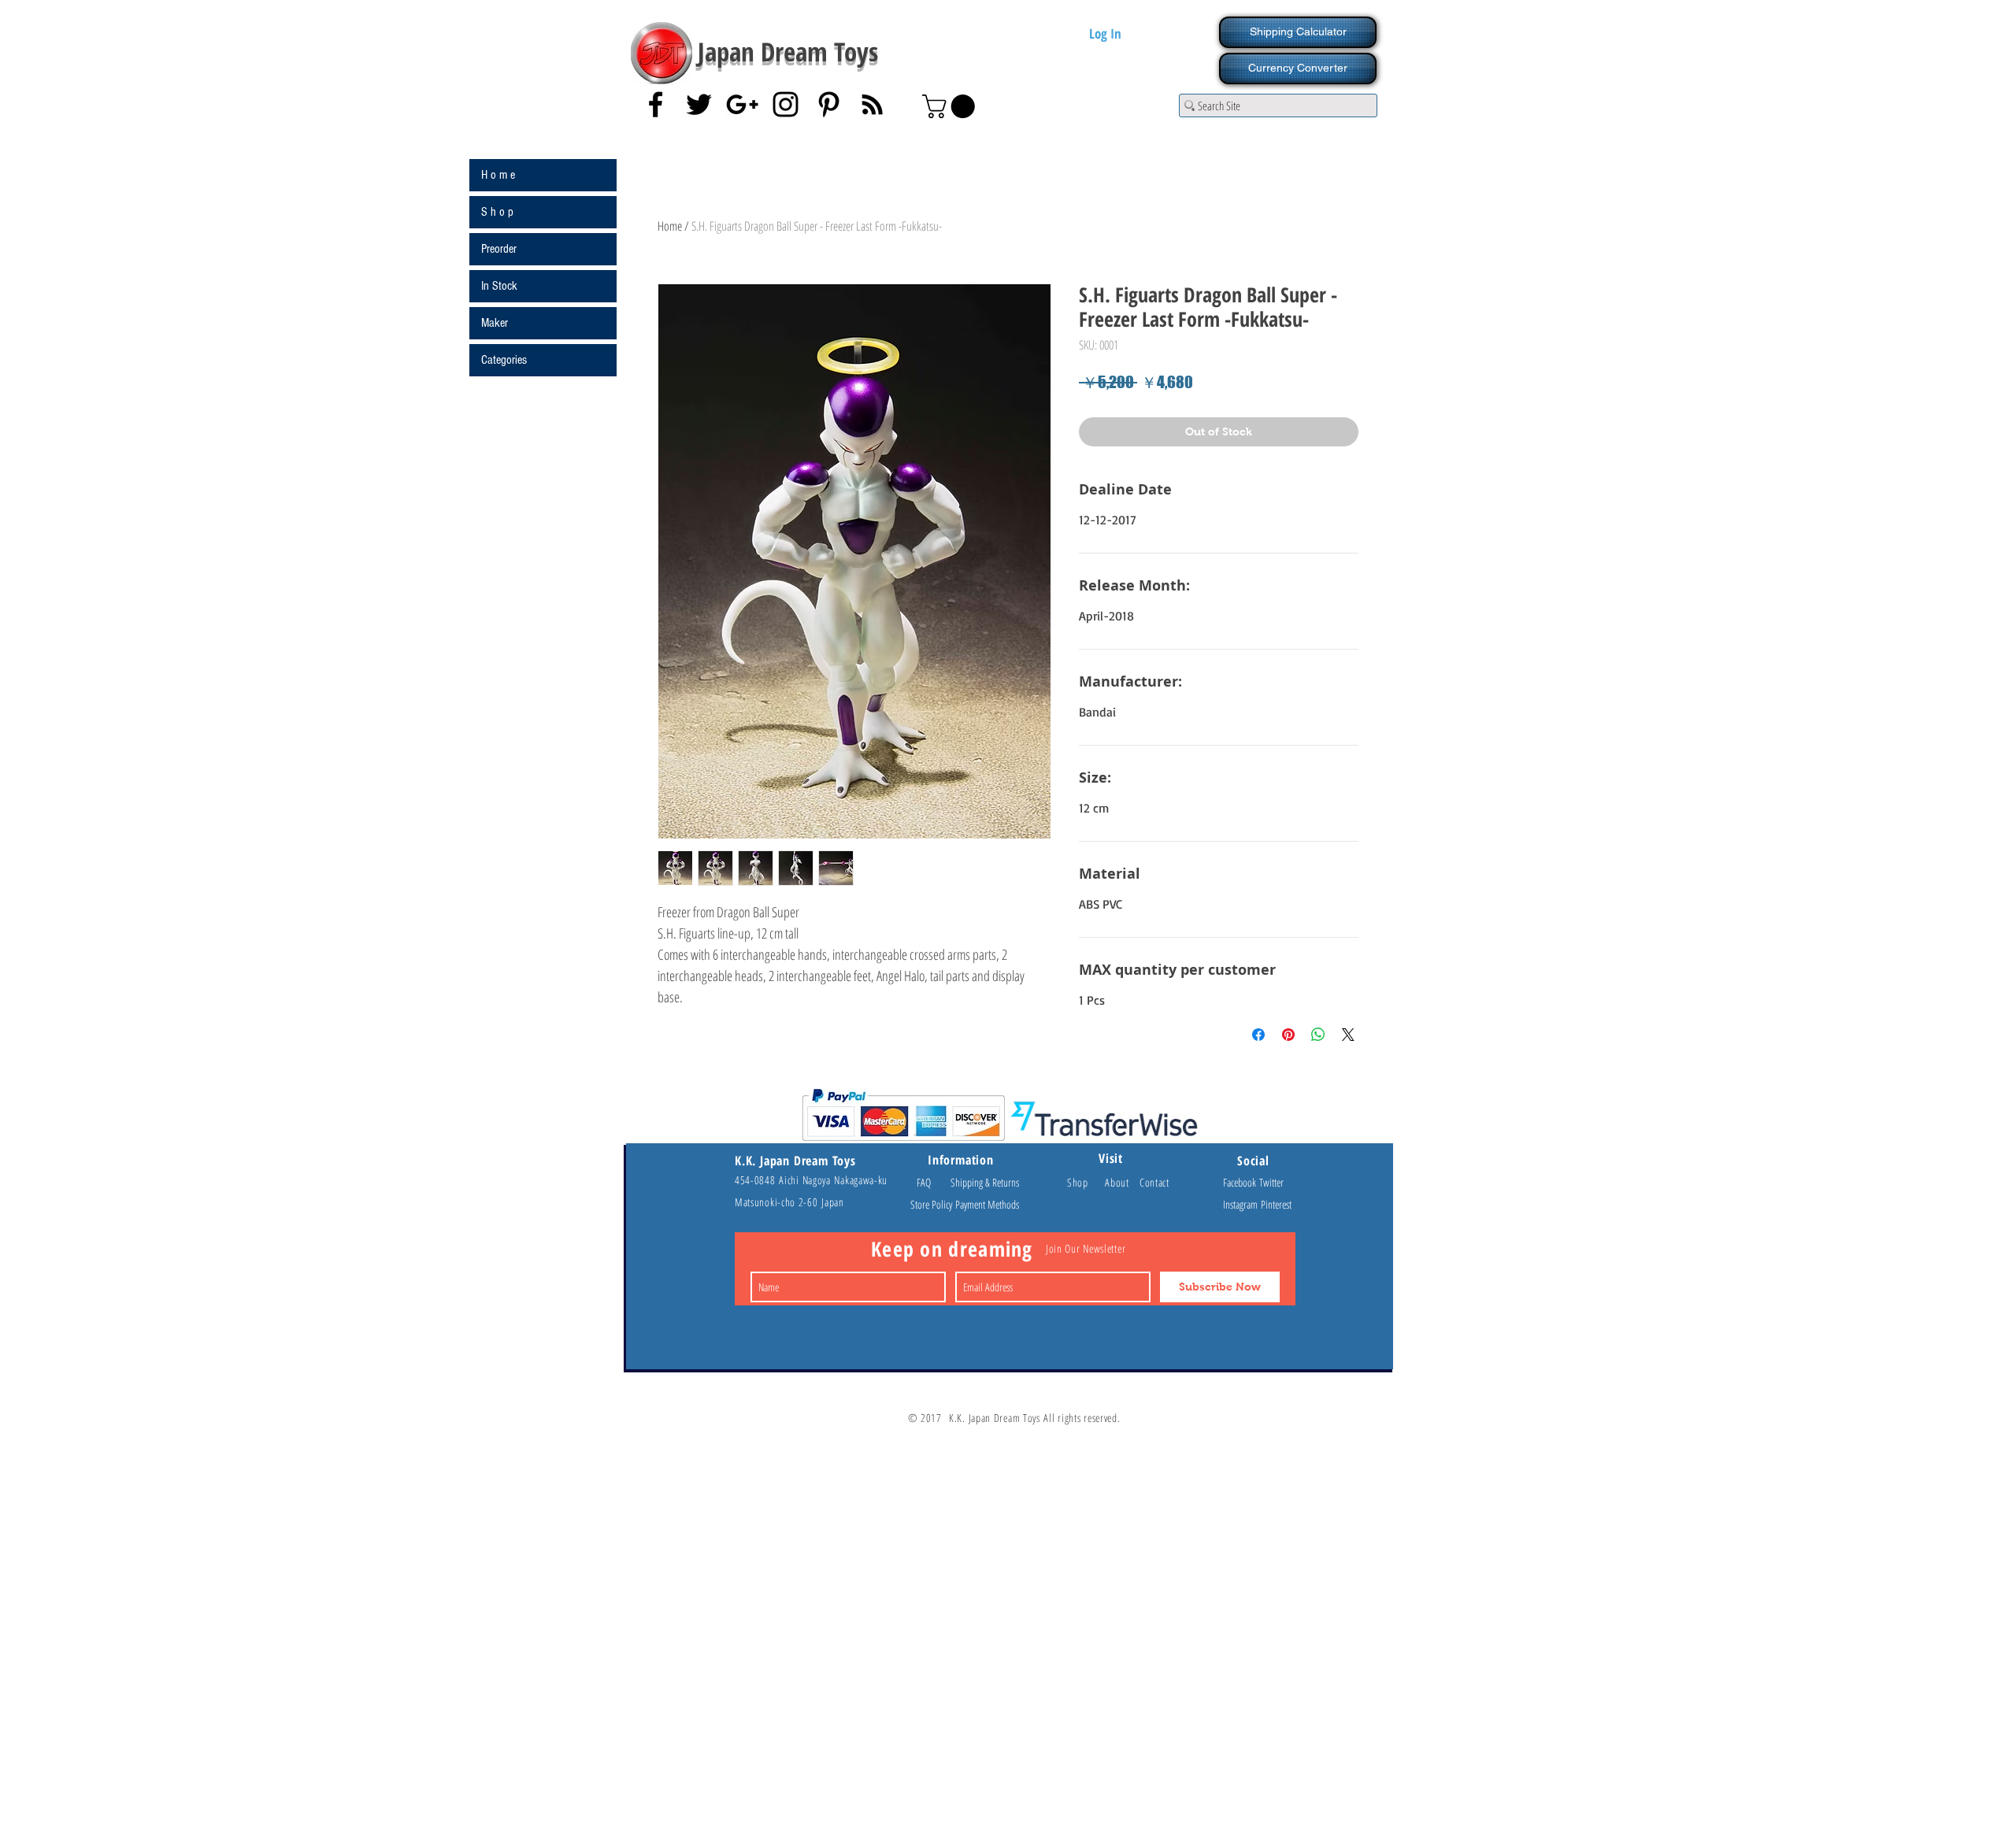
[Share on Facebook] (1258, 1035)
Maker (495, 323)
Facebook (1241, 1182)
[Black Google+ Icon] (742, 104)
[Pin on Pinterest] (1288, 1035)
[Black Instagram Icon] (786, 104)
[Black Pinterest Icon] (829, 104)
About (1122, 1182)
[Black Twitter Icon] (699, 104)
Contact (1154, 1182)
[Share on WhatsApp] (1318, 1035)
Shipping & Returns (985, 1182)
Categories (504, 360)
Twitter (1271, 1182)
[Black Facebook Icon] (656, 104)
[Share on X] (1348, 1035)
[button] (951, 106)
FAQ (931, 1182)
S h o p (497, 212)
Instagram (1242, 1204)
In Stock (499, 286)
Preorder (499, 249)
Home (670, 226)
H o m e (498, 175)
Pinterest (1276, 1204)
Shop (1086, 1182)
